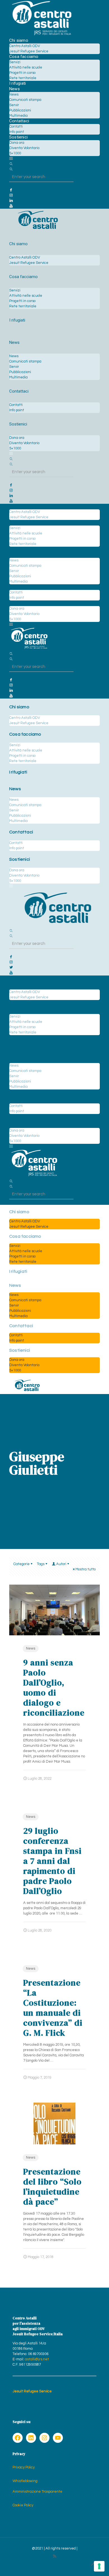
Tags (41, 1564)
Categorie (22, 1564)
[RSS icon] (55, 2556)
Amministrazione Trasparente (37, 2492)
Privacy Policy (24, 2467)
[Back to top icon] (93, 2565)
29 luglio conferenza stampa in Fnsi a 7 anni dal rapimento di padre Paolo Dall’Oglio (52, 1861)
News (31, 1648)
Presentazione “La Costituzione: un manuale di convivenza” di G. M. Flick (53, 2008)
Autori (61, 1564)
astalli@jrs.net (37, 2359)
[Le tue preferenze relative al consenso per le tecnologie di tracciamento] (99, 2566)
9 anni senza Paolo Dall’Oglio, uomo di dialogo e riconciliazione (54, 1688)
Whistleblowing (25, 2481)
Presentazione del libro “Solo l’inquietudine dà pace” (52, 2187)
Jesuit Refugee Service (32, 2391)
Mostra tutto (86, 1569)
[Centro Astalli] (42, 35)
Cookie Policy (23, 2505)
